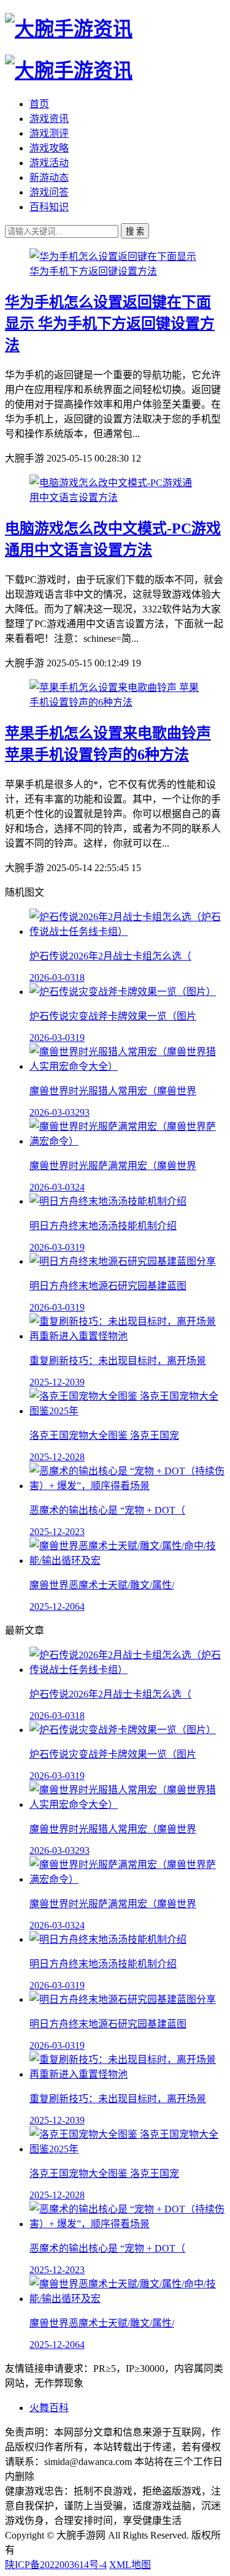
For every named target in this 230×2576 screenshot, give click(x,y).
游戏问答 (49, 192)
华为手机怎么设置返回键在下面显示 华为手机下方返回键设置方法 (110, 324)
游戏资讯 (49, 119)
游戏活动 (49, 163)
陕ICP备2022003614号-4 (56, 2565)
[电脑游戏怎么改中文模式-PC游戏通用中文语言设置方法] (115, 497)
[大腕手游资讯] (69, 29)
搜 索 (135, 231)
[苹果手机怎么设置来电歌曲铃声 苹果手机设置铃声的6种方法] (115, 702)
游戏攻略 (49, 148)
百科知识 (49, 207)
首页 (39, 104)
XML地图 (130, 2565)
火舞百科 (49, 2408)
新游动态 (49, 177)
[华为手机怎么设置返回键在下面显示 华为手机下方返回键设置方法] (115, 271)
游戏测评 (49, 133)
